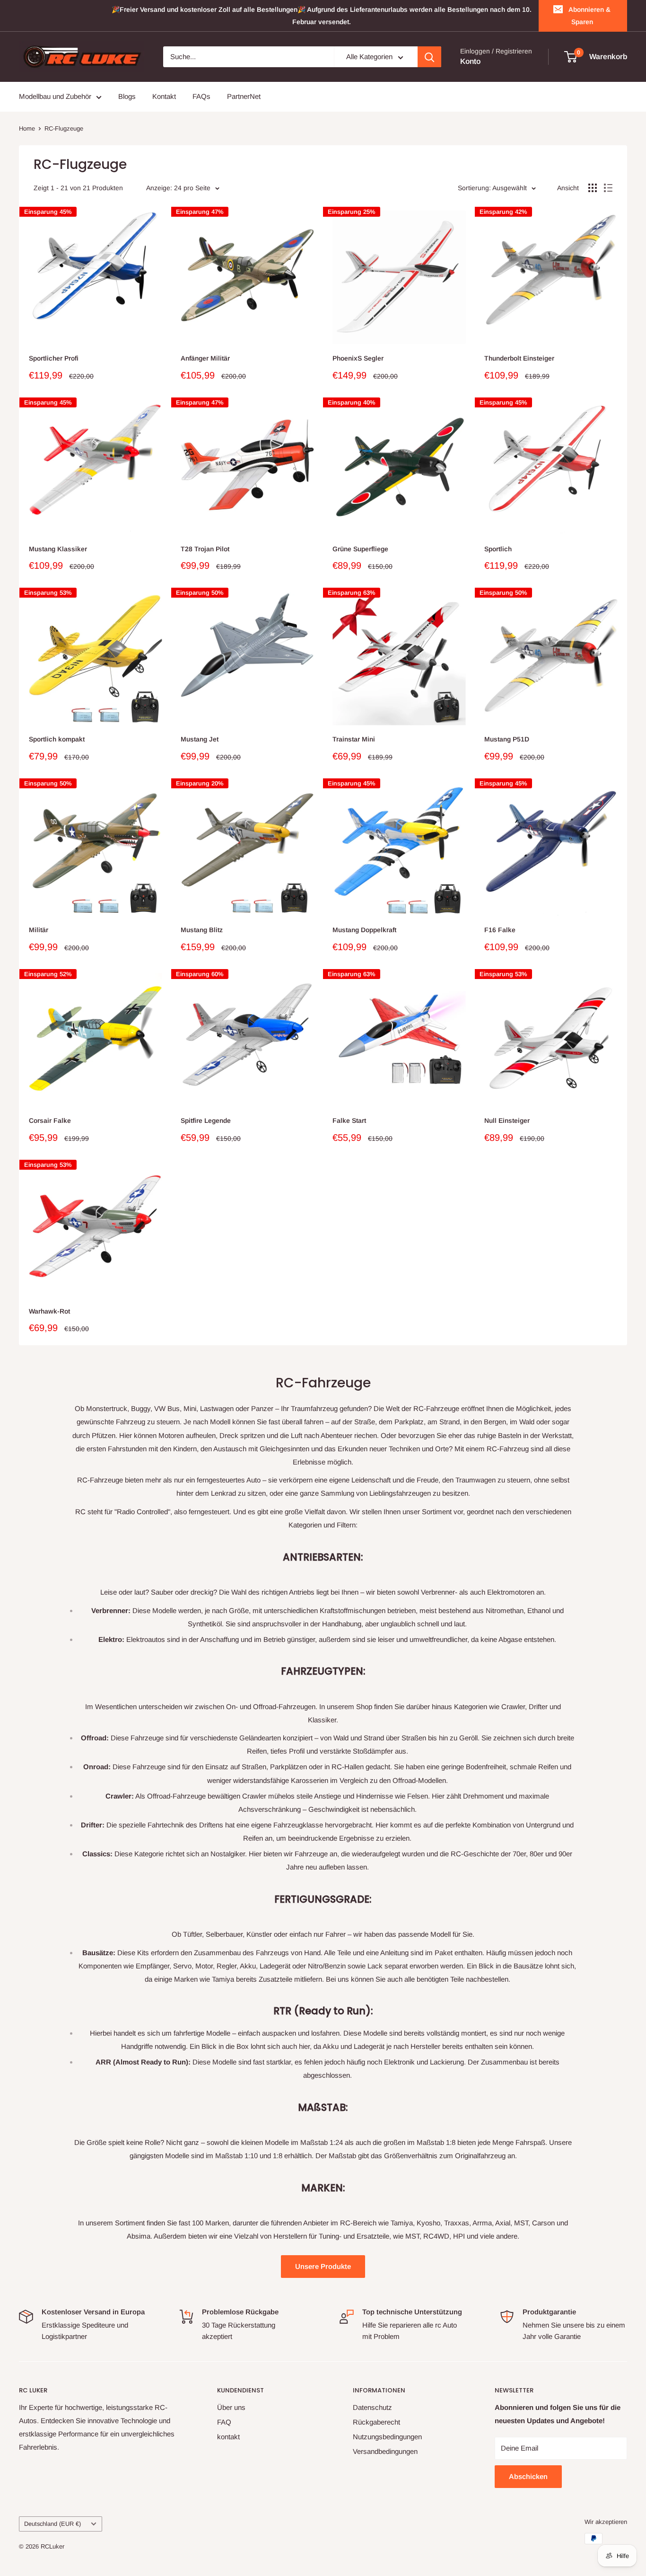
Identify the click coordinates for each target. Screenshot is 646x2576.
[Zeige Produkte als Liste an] (608, 188)
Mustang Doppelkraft (364, 930)
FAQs (201, 97)
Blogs (127, 97)
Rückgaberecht (376, 2422)
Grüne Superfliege (360, 549)
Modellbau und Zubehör (55, 97)
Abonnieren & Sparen (589, 16)
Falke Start (349, 1120)
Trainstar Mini (354, 739)
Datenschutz (372, 2407)
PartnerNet (244, 97)
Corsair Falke (50, 1120)
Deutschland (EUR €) (52, 2524)
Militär (39, 930)
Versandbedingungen (385, 2451)
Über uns (231, 2407)
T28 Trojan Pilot (205, 549)
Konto (470, 62)
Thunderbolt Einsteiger (519, 358)
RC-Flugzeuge (64, 128)
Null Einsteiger (507, 1120)
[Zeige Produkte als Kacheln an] (593, 188)
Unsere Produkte (323, 2266)
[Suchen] (429, 57)
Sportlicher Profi (54, 358)
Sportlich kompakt (57, 739)
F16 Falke (500, 930)
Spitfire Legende (206, 1120)
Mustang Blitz (202, 930)
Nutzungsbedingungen (387, 2437)
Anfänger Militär (205, 358)
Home (27, 128)
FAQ (224, 2422)
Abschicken (528, 2476)
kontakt (228, 2437)
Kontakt (164, 97)
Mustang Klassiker (58, 549)
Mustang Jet (200, 739)
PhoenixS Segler (358, 358)
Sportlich (498, 549)
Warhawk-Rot (49, 1311)
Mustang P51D (507, 739)
